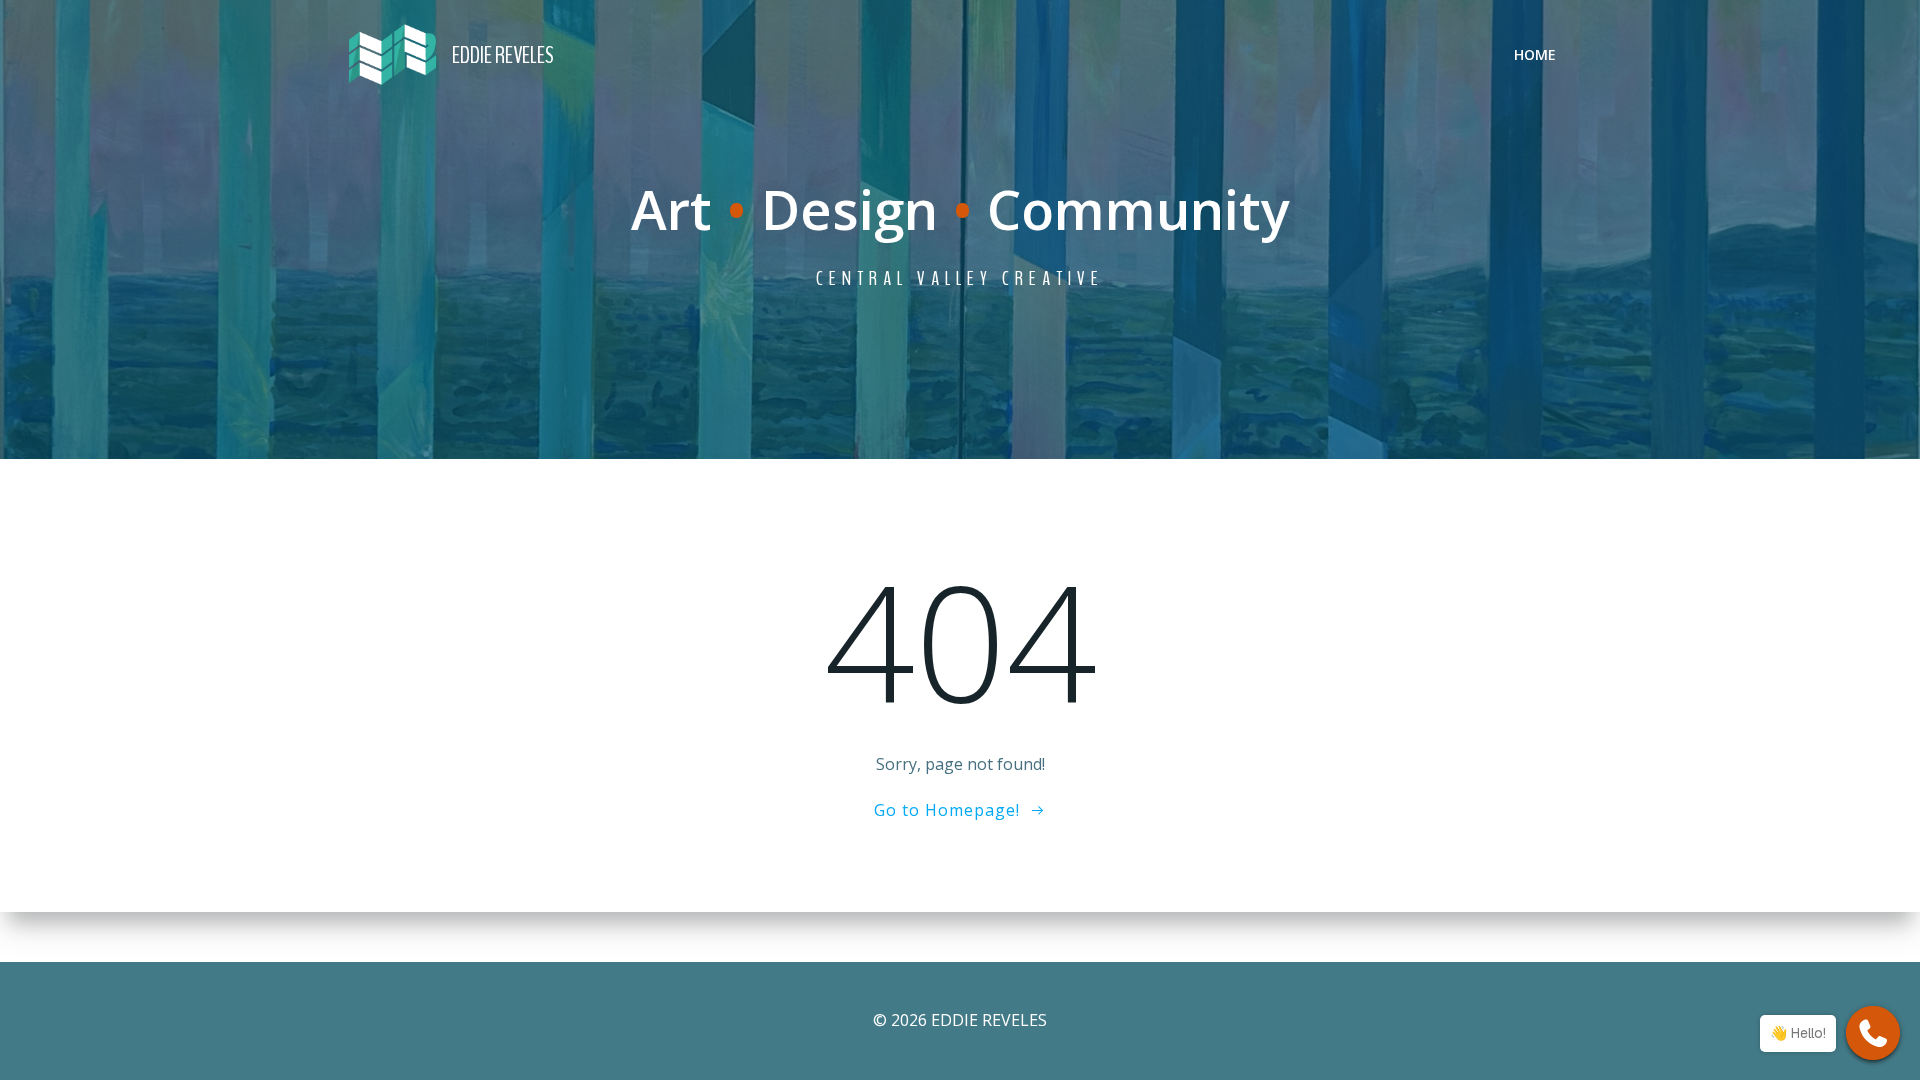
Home (1535, 54)
